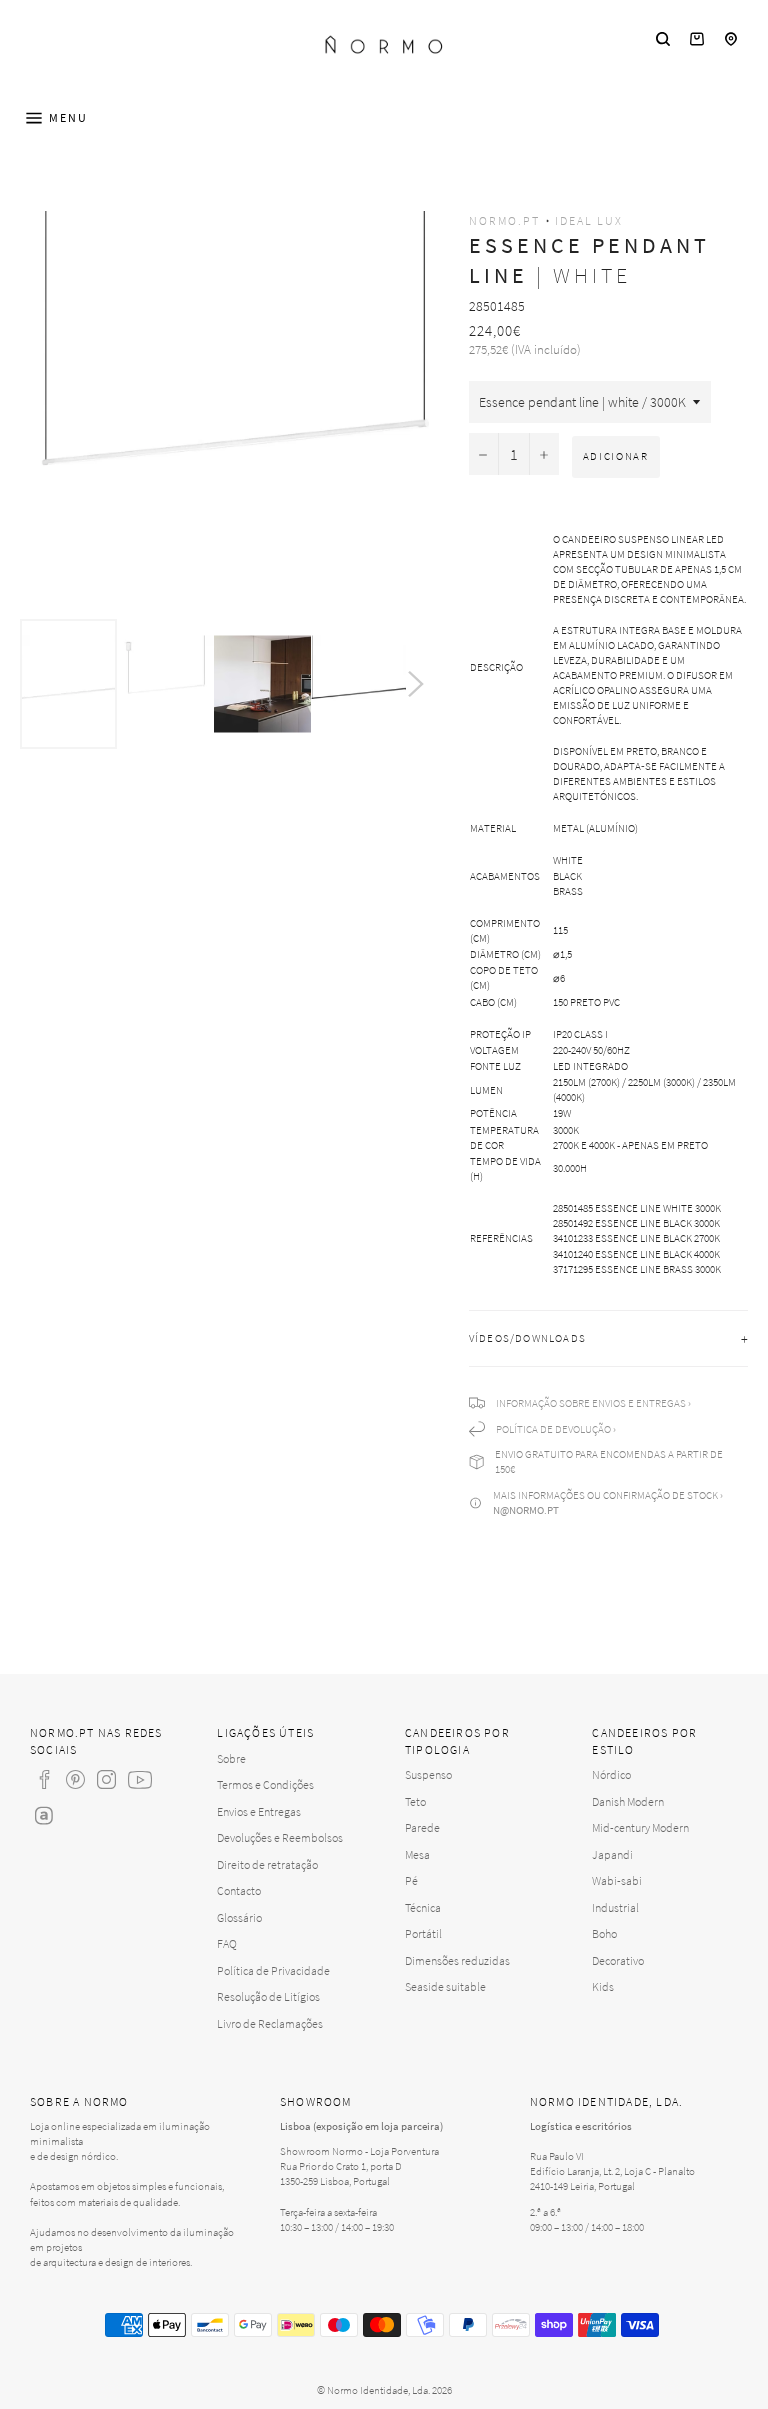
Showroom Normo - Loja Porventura (359, 2151)
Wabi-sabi (617, 1880)
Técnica (423, 1907)
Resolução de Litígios (268, 1996)
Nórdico (611, 1774)
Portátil (423, 1933)
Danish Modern (628, 1801)
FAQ (227, 1943)
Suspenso (428, 1774)
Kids (603, 1986)
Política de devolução (553, 1429)
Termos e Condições (265, 1784)
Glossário (239, 1917)
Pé (411, 1880)
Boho (604, 1933)
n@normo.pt (526, 1510)
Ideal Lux (589, 220)
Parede (422, 1827)
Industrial (615, 1907)
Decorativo (618, 1960)
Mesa (417, 1854)
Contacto (239, 1890)
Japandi (612, 1854)
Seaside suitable (445, 1986)
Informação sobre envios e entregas (591, 1403)
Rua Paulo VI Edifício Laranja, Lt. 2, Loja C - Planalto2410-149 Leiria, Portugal (612, 2171)
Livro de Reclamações (270, 2023)
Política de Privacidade (273, 1970)
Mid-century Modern (640, 1827)
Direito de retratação (267, 1864)
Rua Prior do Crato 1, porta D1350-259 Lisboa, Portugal (341, 2173)
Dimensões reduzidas (457, 1960)
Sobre (231, 1758)
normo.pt (504, 220)
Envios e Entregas (259, 1811)
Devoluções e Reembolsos (280, 1837)
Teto (415, 1801)
